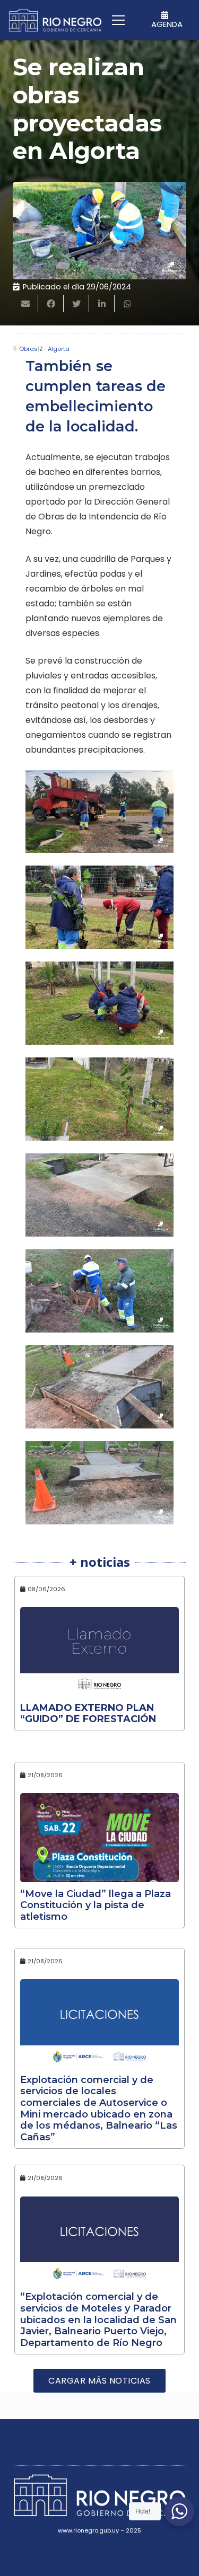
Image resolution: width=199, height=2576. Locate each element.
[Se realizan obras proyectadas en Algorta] (99, 231)
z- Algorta (54, 349)
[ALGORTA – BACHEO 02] (99, 812)
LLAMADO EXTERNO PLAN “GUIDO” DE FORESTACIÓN (88, 1714)
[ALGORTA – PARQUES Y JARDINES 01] (99, 907)
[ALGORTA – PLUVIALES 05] (99, 1195)
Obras (28, 349)
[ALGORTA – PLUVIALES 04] (99, 1483)
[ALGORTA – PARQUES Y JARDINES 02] (99, 1003)
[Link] (55, 20)
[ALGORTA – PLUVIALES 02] (99, 1291)
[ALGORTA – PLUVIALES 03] (99, 1387)
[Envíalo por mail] (25, 304)
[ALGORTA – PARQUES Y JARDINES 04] (99, 1099)
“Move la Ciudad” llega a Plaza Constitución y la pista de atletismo (96, 1905)
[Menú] (118, 20)
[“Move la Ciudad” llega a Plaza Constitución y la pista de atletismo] (99, 1838)
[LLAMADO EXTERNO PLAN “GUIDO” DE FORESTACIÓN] (99, 1652)
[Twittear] (76, 304)
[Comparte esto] (51, 304)
